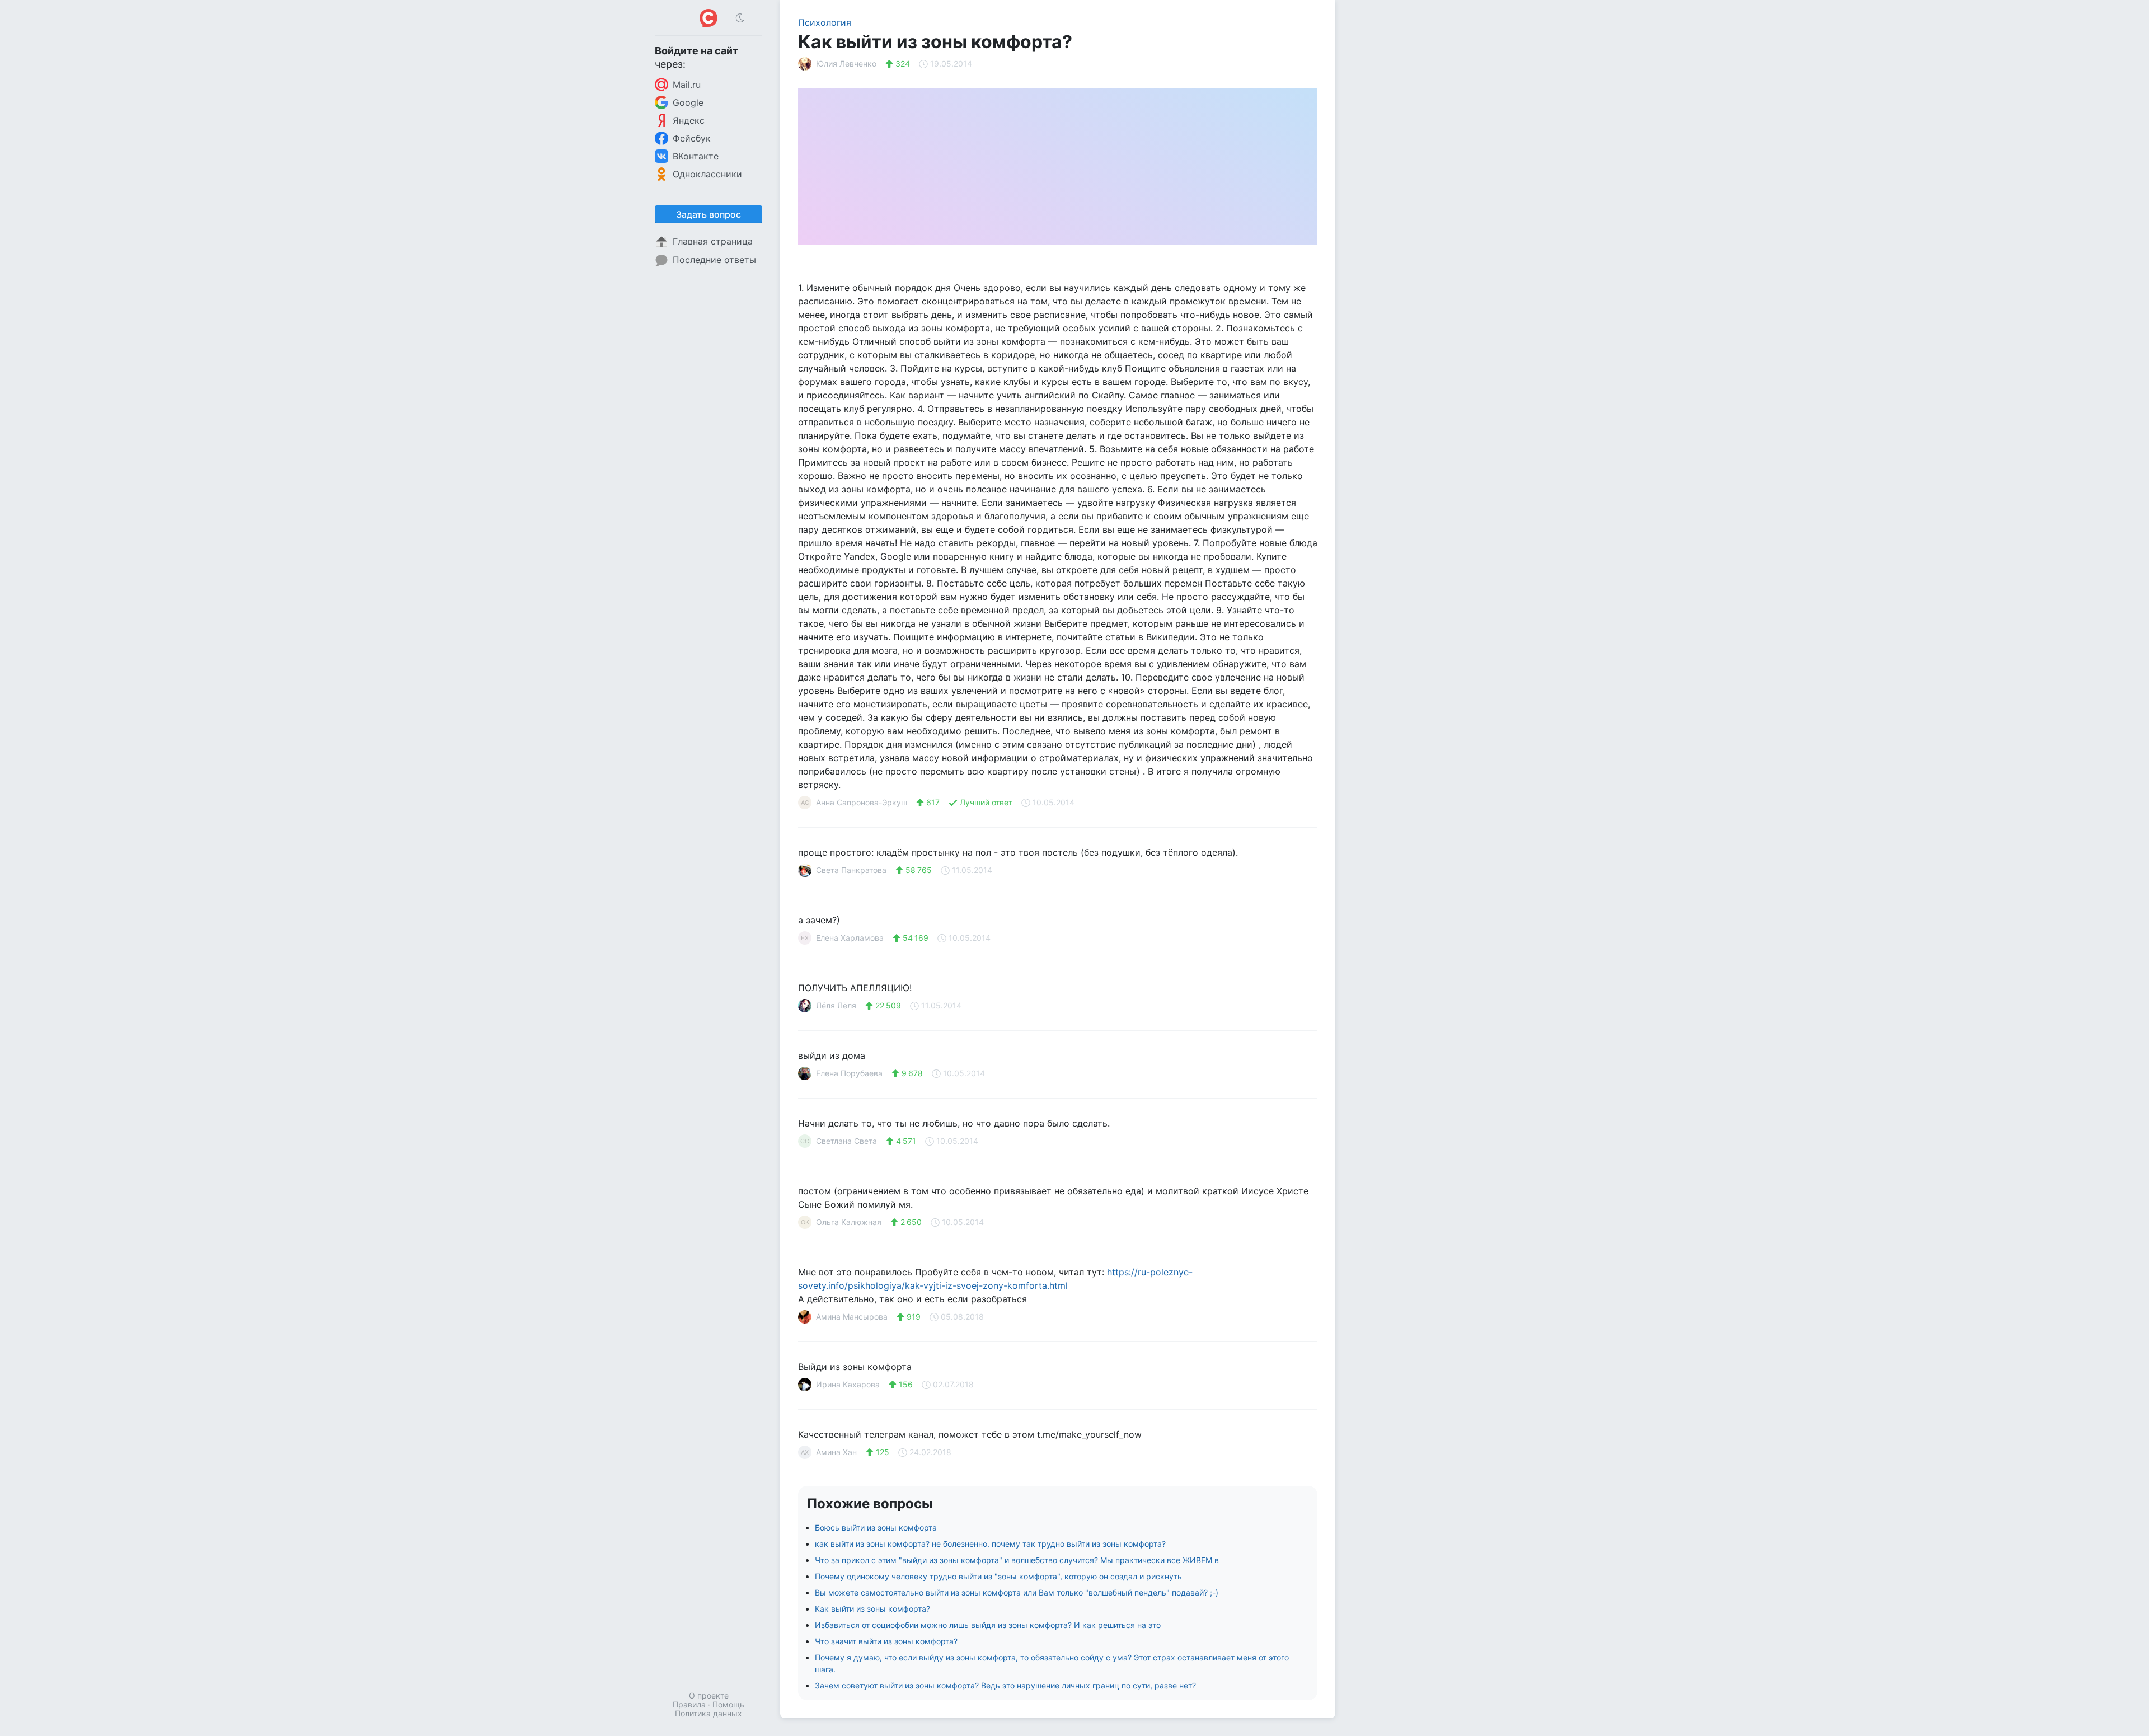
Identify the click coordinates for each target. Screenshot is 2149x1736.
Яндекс (689, 120)
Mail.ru (687, 85)
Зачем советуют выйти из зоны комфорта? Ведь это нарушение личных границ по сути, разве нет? (1005, 1685)
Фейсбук (692, 138)
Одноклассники (707, 174)
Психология (825, 22)
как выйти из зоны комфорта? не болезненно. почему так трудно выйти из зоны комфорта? (990, 1544)
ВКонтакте (696, 156)
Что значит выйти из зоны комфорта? (886, 1641)
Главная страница (713, 241)
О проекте (709, 1695)
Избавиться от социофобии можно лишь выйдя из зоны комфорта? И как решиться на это (988, 1625)
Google (688, 102)
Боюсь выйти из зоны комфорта (876, 1528)
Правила (689, 1704)
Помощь (728, 1704)
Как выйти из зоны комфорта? (872, 1609)
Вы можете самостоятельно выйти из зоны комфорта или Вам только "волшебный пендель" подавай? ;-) (1017, 1592)
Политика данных (708, 1713)
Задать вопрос (708, 214)
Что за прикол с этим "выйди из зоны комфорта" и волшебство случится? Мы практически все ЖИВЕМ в (1017, 1560)
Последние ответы (714, 260)
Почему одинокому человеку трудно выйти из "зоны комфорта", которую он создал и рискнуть (998, 1576)
